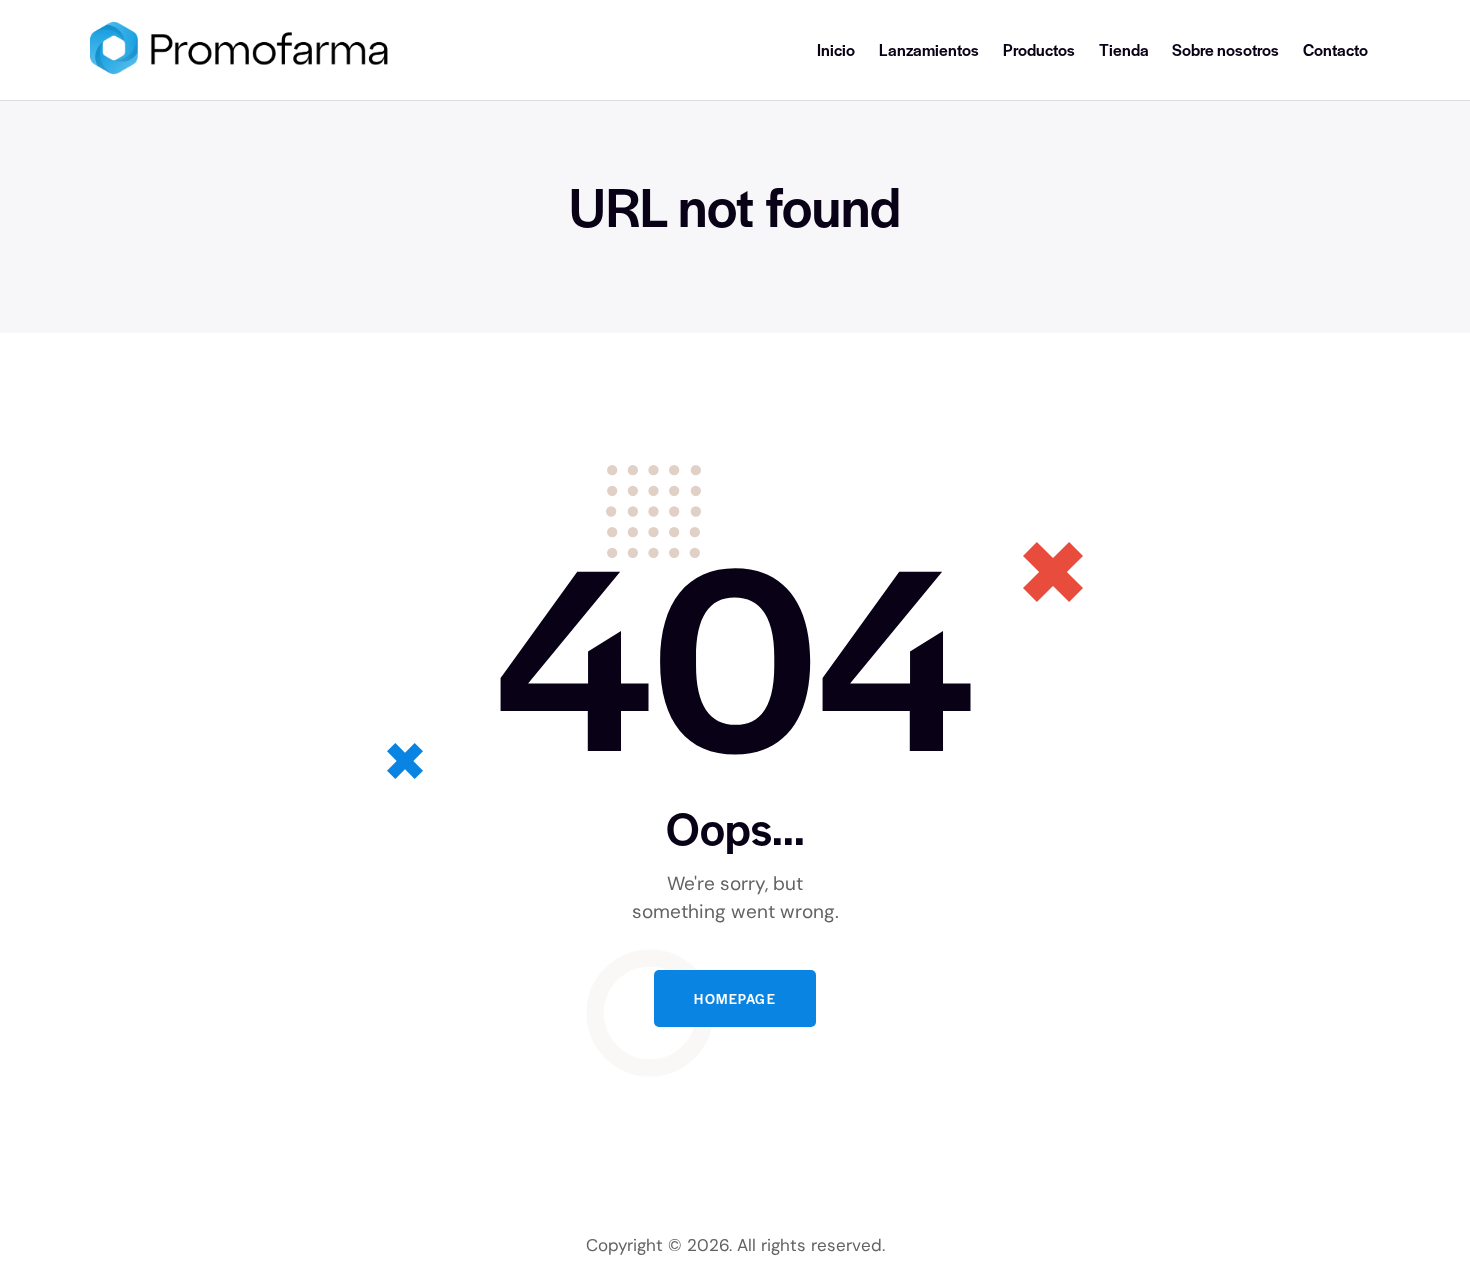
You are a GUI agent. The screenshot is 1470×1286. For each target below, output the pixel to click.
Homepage (735, 998)
